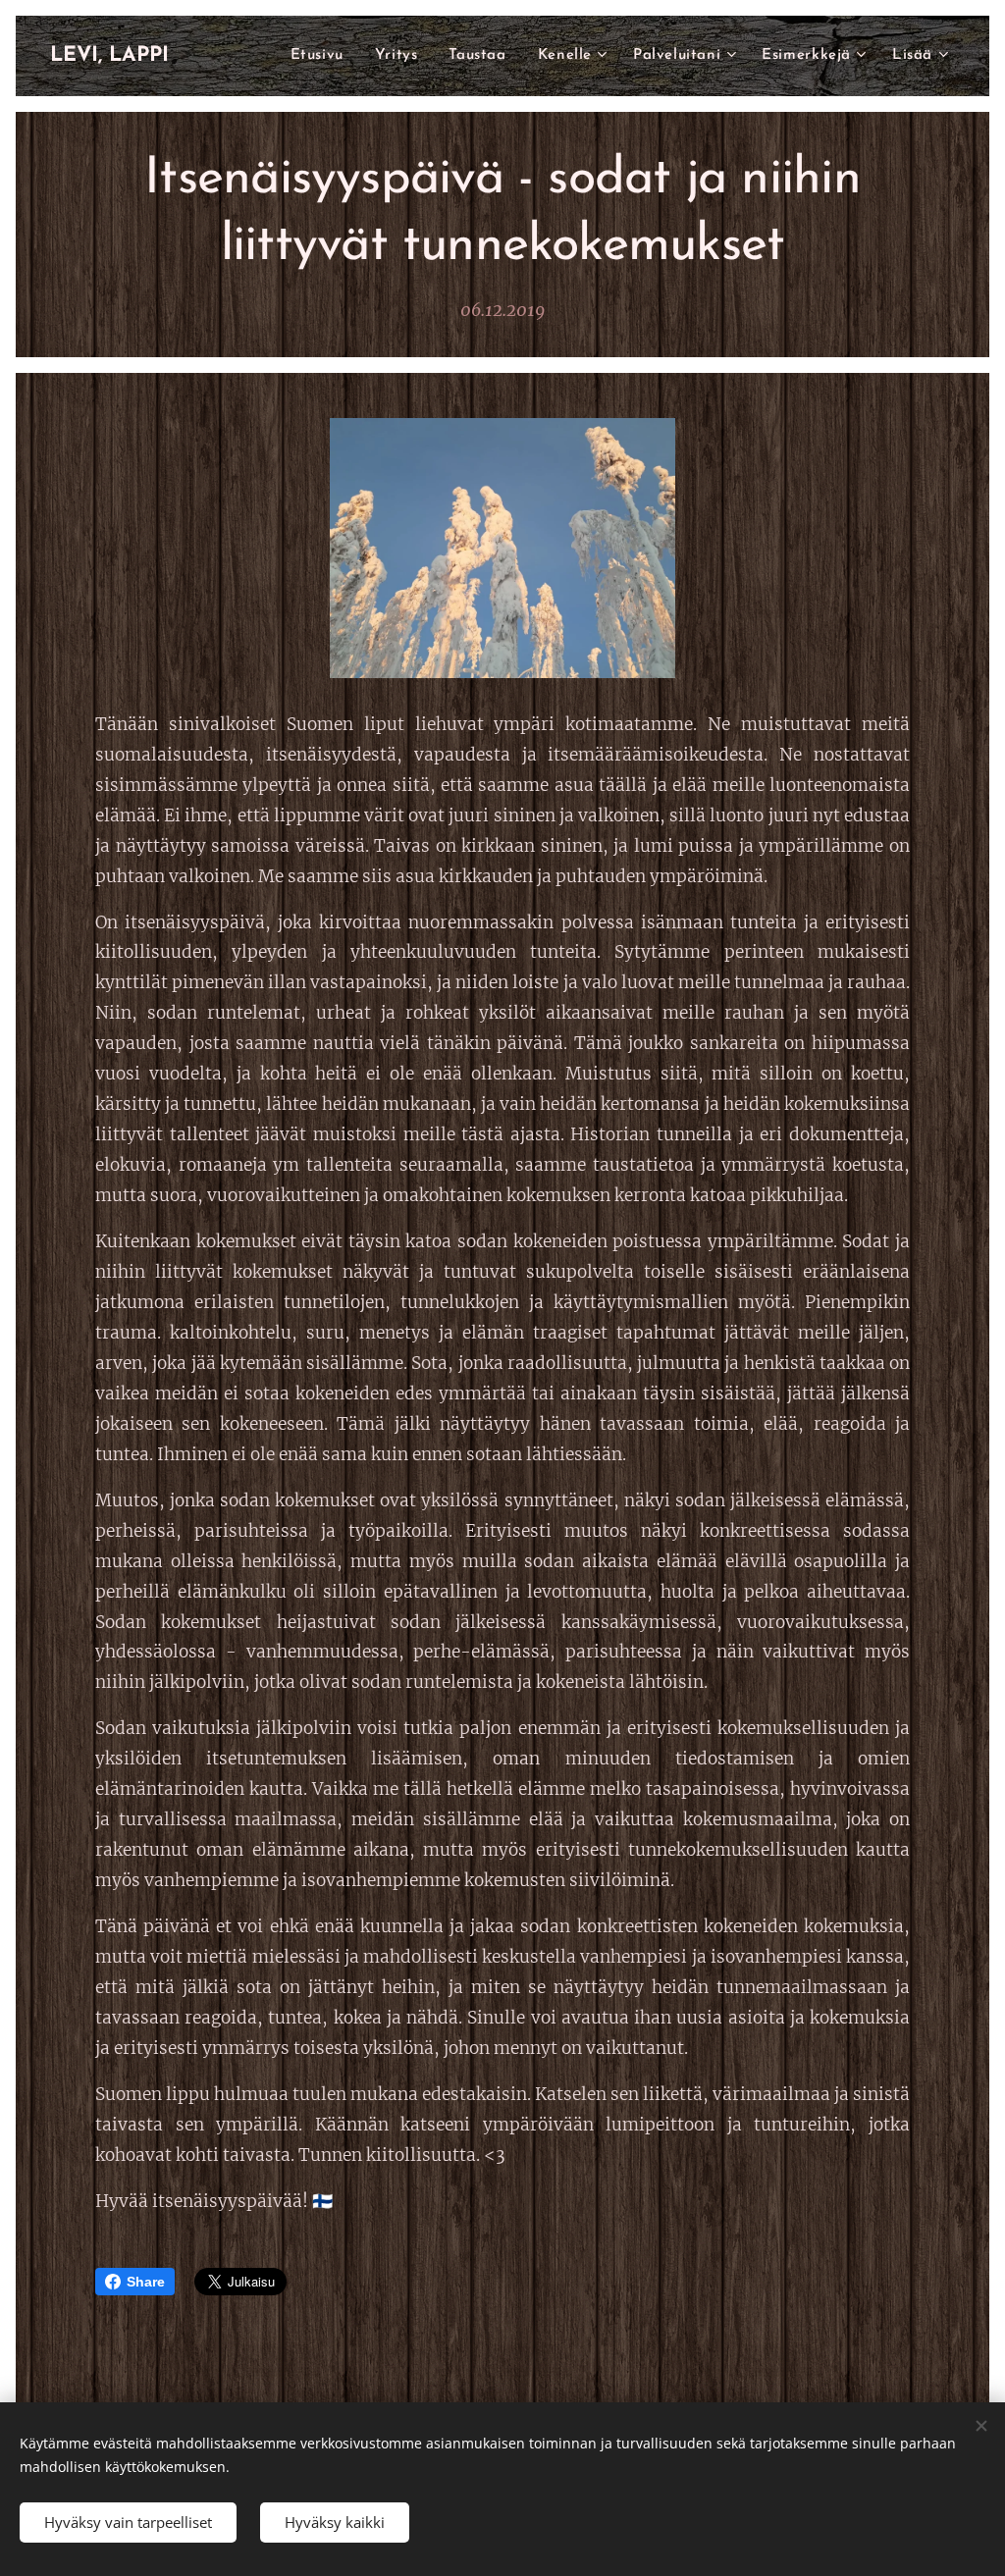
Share (146, 2282)
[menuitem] (322, 56)
